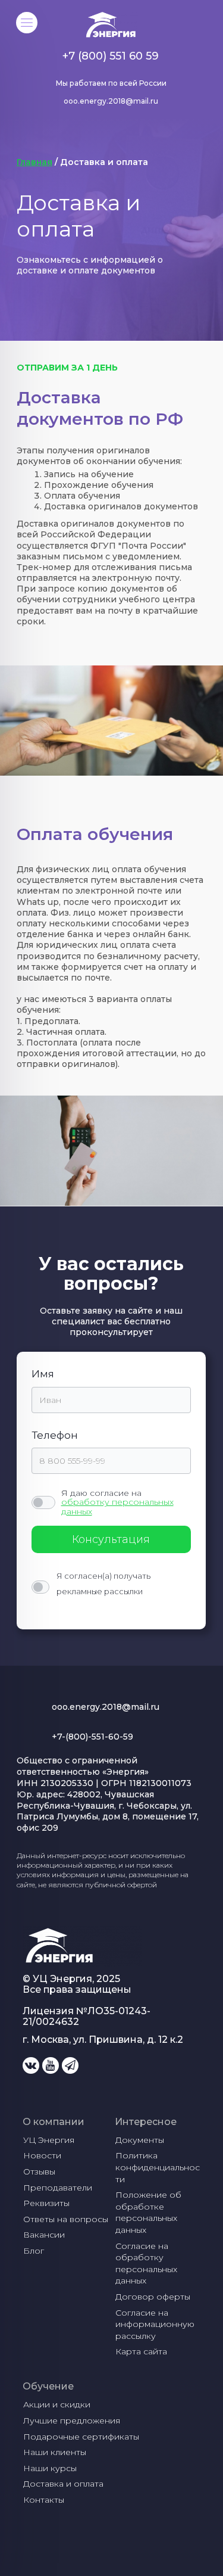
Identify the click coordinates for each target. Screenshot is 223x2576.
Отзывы (39, 2171)
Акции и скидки (57, 2404)
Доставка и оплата (63, 2484)
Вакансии (44, 2235)
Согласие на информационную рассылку (156, 2324)
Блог (34, 2251)
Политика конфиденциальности (158, 2167)
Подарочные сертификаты (81, 2437)
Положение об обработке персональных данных (150, 2212)
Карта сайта (141, 2351)
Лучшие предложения (72, 2421)
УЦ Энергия (49, 2140)
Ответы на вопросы (66, 2219)
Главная (34, 162)
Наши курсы (50, 2468)
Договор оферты (153, 2297)
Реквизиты (46, 2203)
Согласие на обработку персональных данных (147, 2264)
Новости (42, 2155)
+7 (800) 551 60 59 (111, 56)
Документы (140, 2140)
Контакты (44, 2500)
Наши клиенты (55, 2452)
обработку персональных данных (117, 1506)
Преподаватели (58, 2188)
